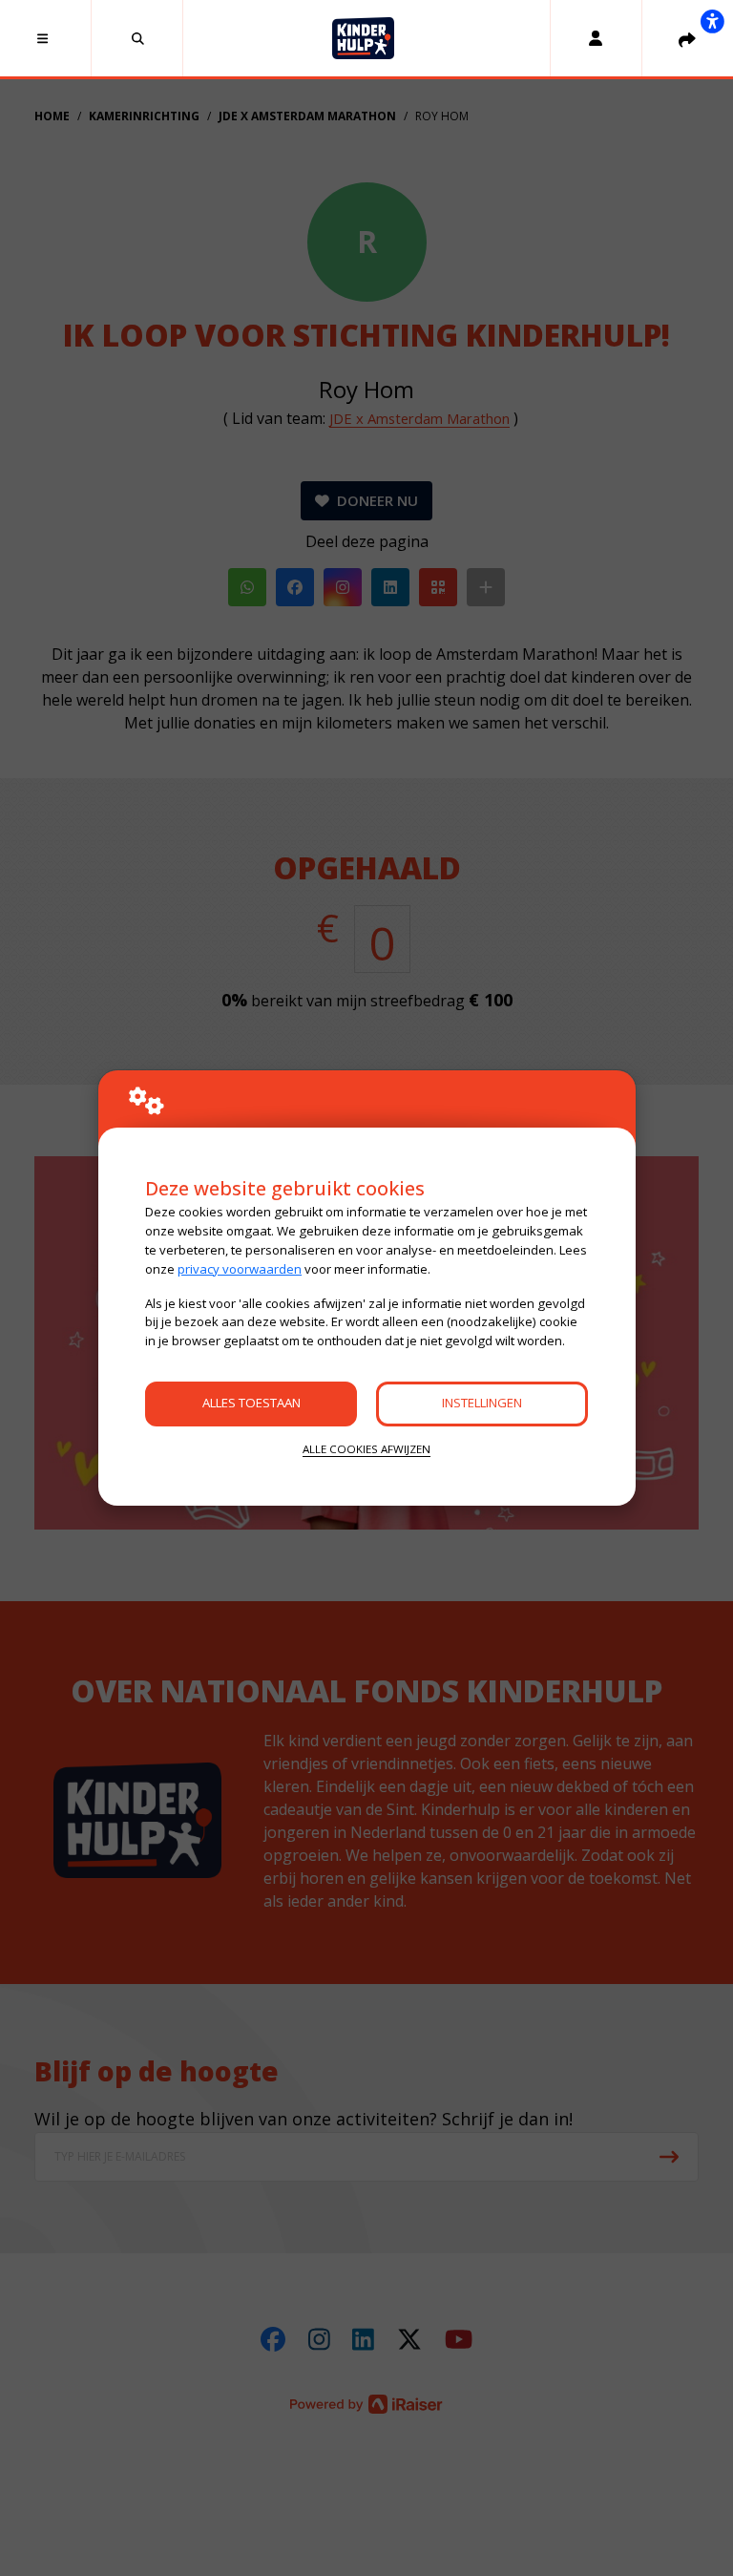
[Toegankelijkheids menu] (712, 21)
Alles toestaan (251, 1403)
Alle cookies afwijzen (366, 1449)
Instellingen (482, 1403)
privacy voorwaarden (240, 1269)
